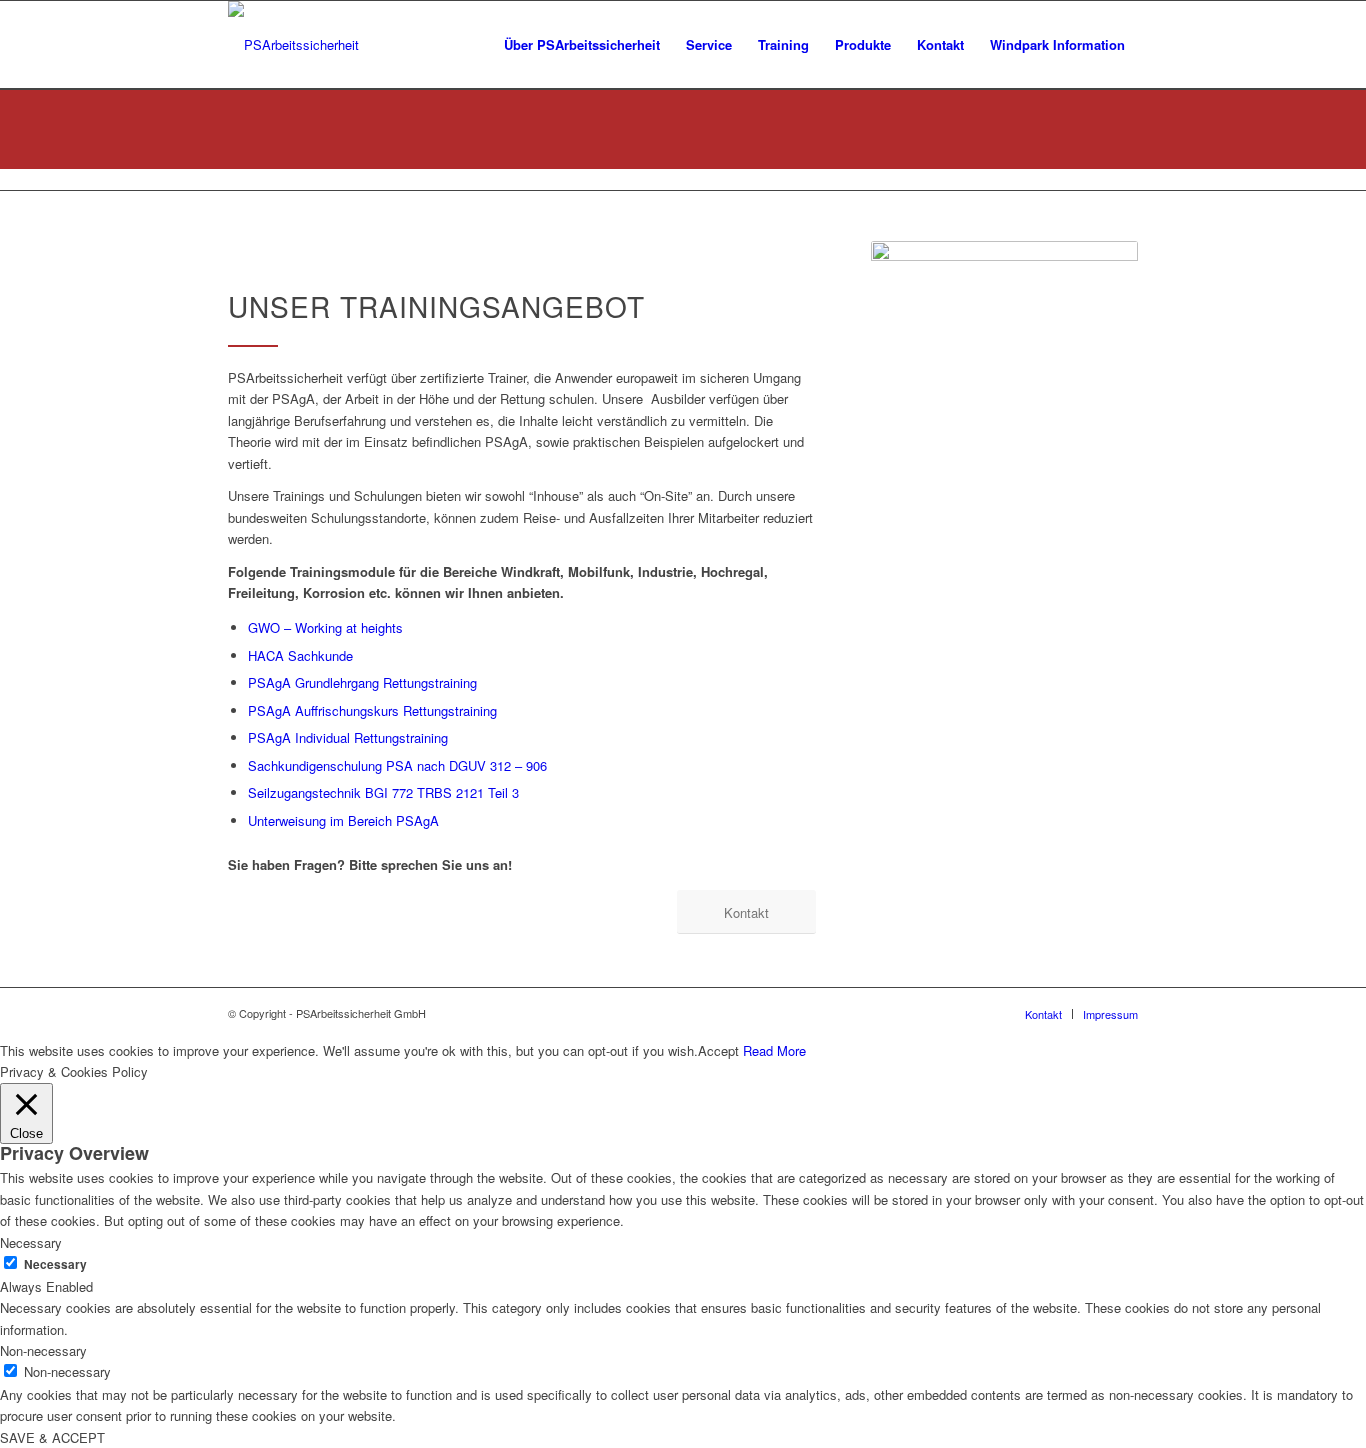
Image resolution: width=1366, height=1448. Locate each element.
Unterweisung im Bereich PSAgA (343, 820)
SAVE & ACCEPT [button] (52, 1437)
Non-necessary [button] (43, 1350)
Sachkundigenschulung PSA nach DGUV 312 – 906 (397, 765)
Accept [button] (718, 1050)
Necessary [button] (31, 1242)
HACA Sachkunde (300, 655)
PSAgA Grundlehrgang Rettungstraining (362, 682)
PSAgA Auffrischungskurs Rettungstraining (372, 710)
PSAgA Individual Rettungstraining (348, 737)
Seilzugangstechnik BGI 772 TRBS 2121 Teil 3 (383, 792)
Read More (774, 1050)
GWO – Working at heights (325, 627)
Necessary (55, 1264)
